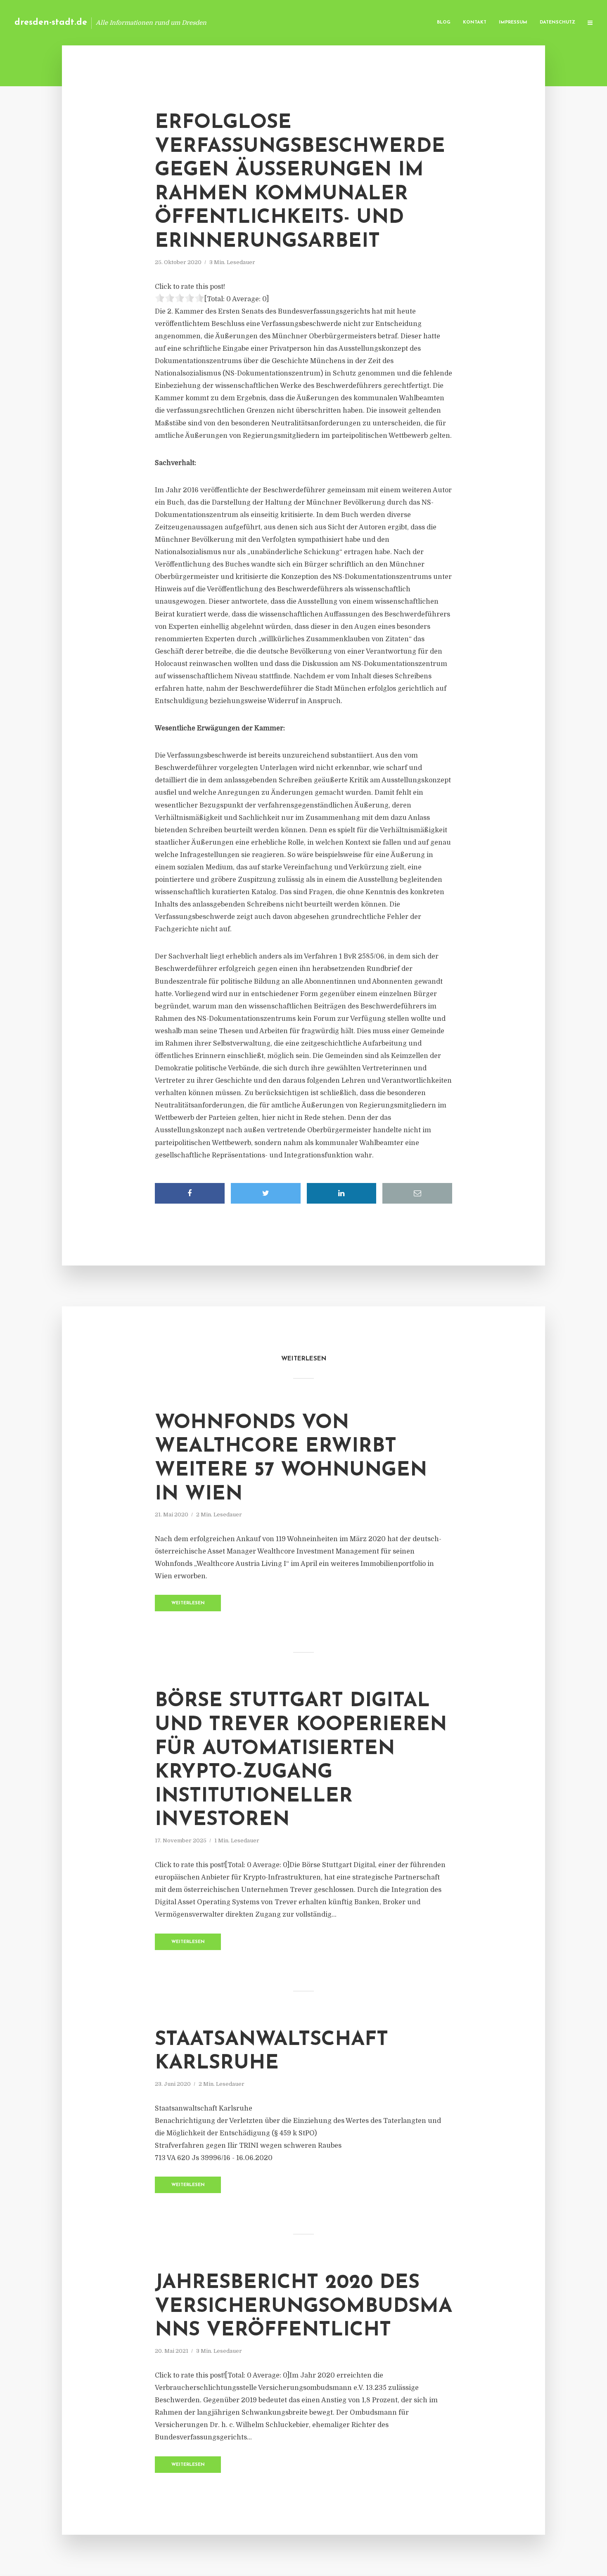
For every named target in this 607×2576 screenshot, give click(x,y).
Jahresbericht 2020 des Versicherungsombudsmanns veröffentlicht (303, 2307)
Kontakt (475, 22)
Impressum (513, 22)
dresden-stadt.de (51, 22)
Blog (444, 22)
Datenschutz (557, 22)
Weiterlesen (188, 1603)
